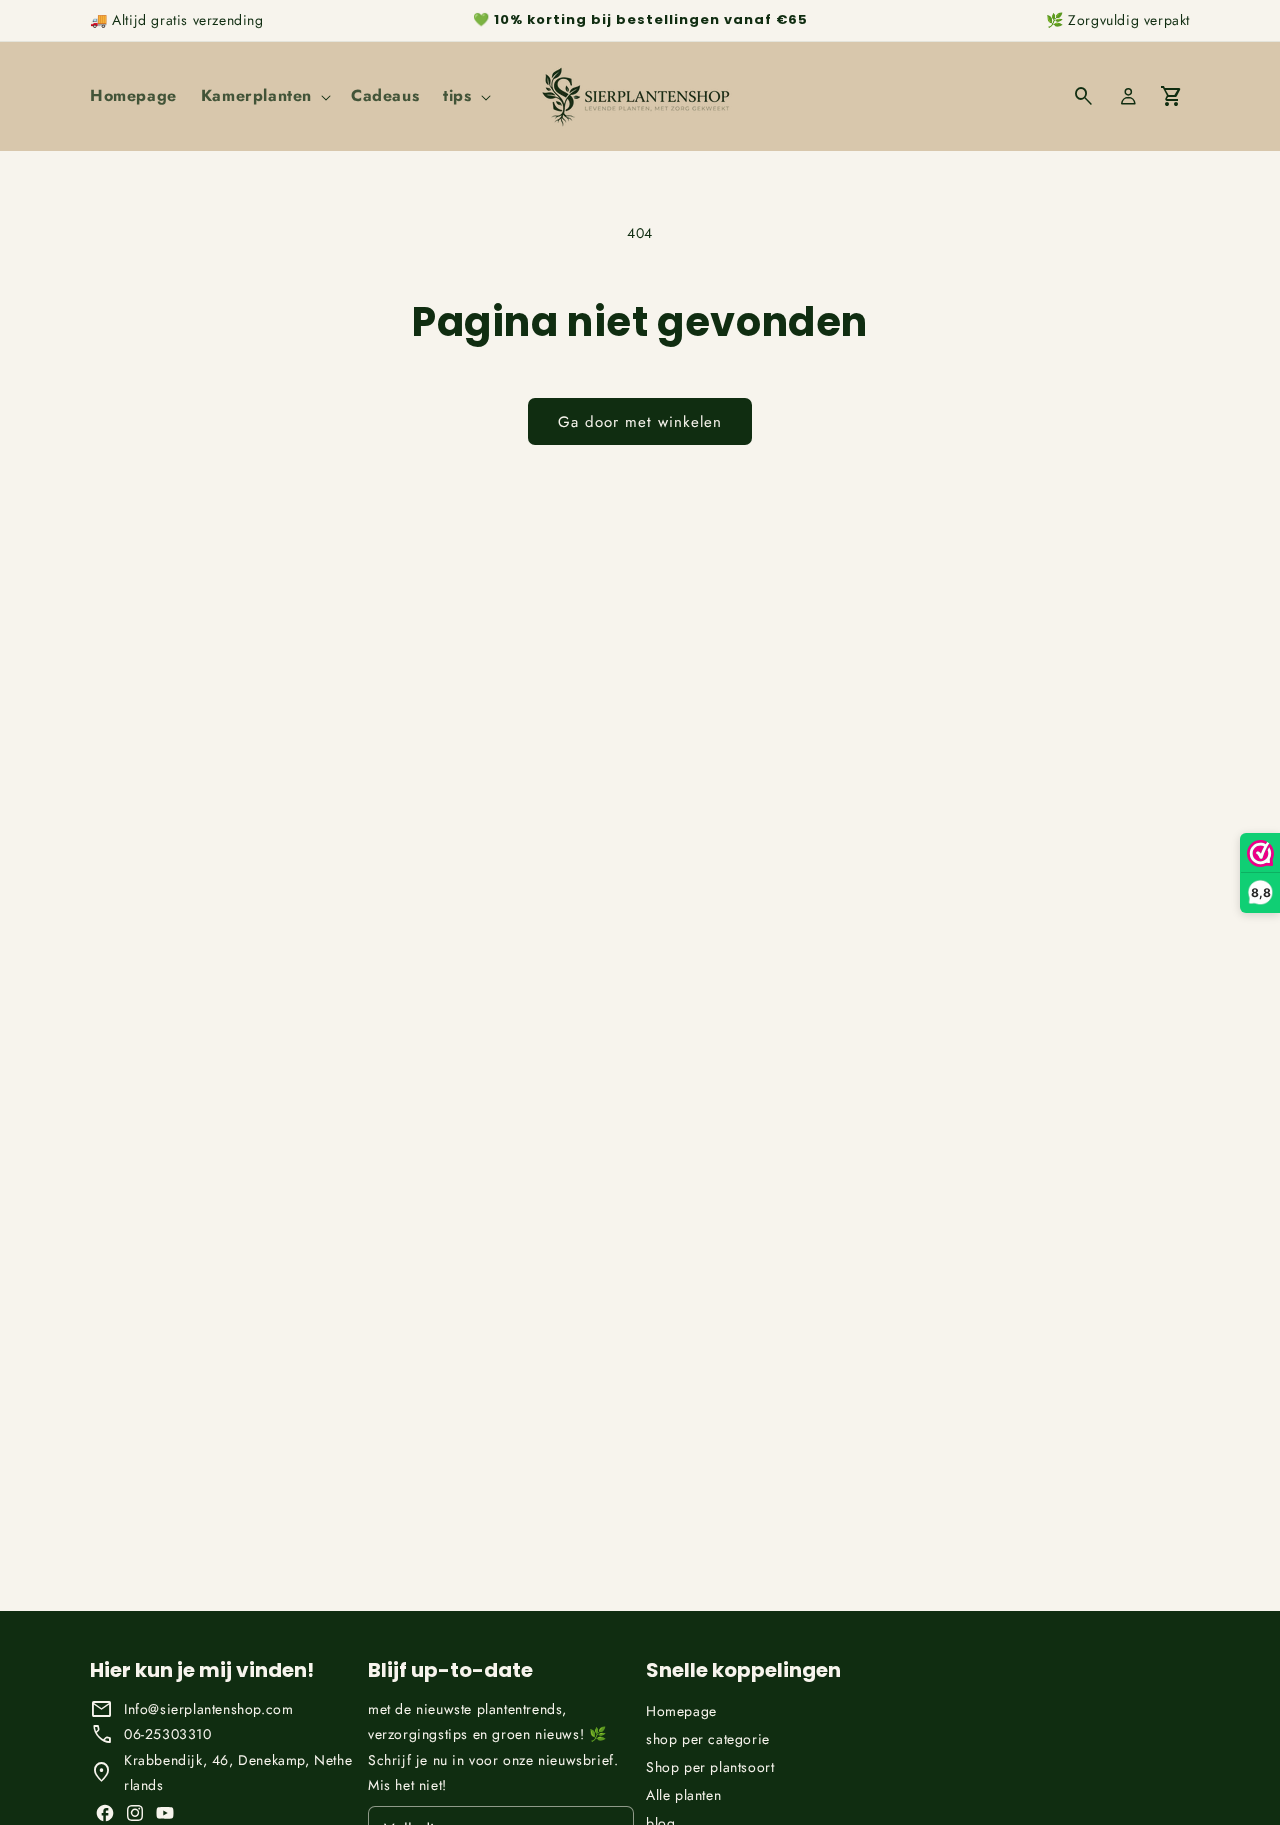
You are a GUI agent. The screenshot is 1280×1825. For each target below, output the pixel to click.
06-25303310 (168, 1734)
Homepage (681, 1711)
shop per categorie (708, 1739)
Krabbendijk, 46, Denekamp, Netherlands (238, 1772)
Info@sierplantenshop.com (208, 1709)
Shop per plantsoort (710, 1767)
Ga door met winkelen (640, 422)
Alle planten (683, 1795)
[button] (264, 96)
